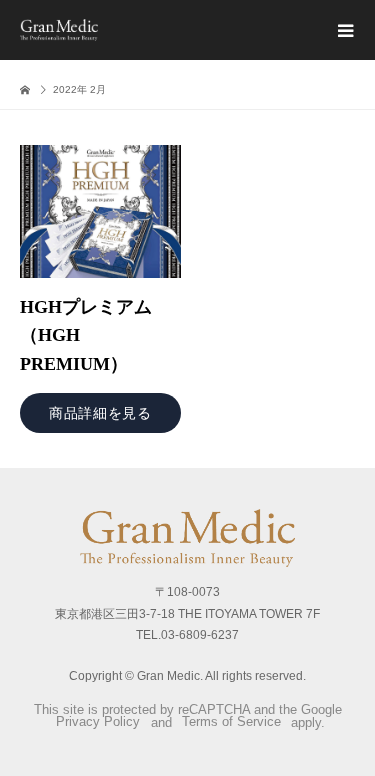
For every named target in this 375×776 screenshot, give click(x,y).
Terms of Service (231, 722)
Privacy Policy (98, 722)
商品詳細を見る (100, 413)
